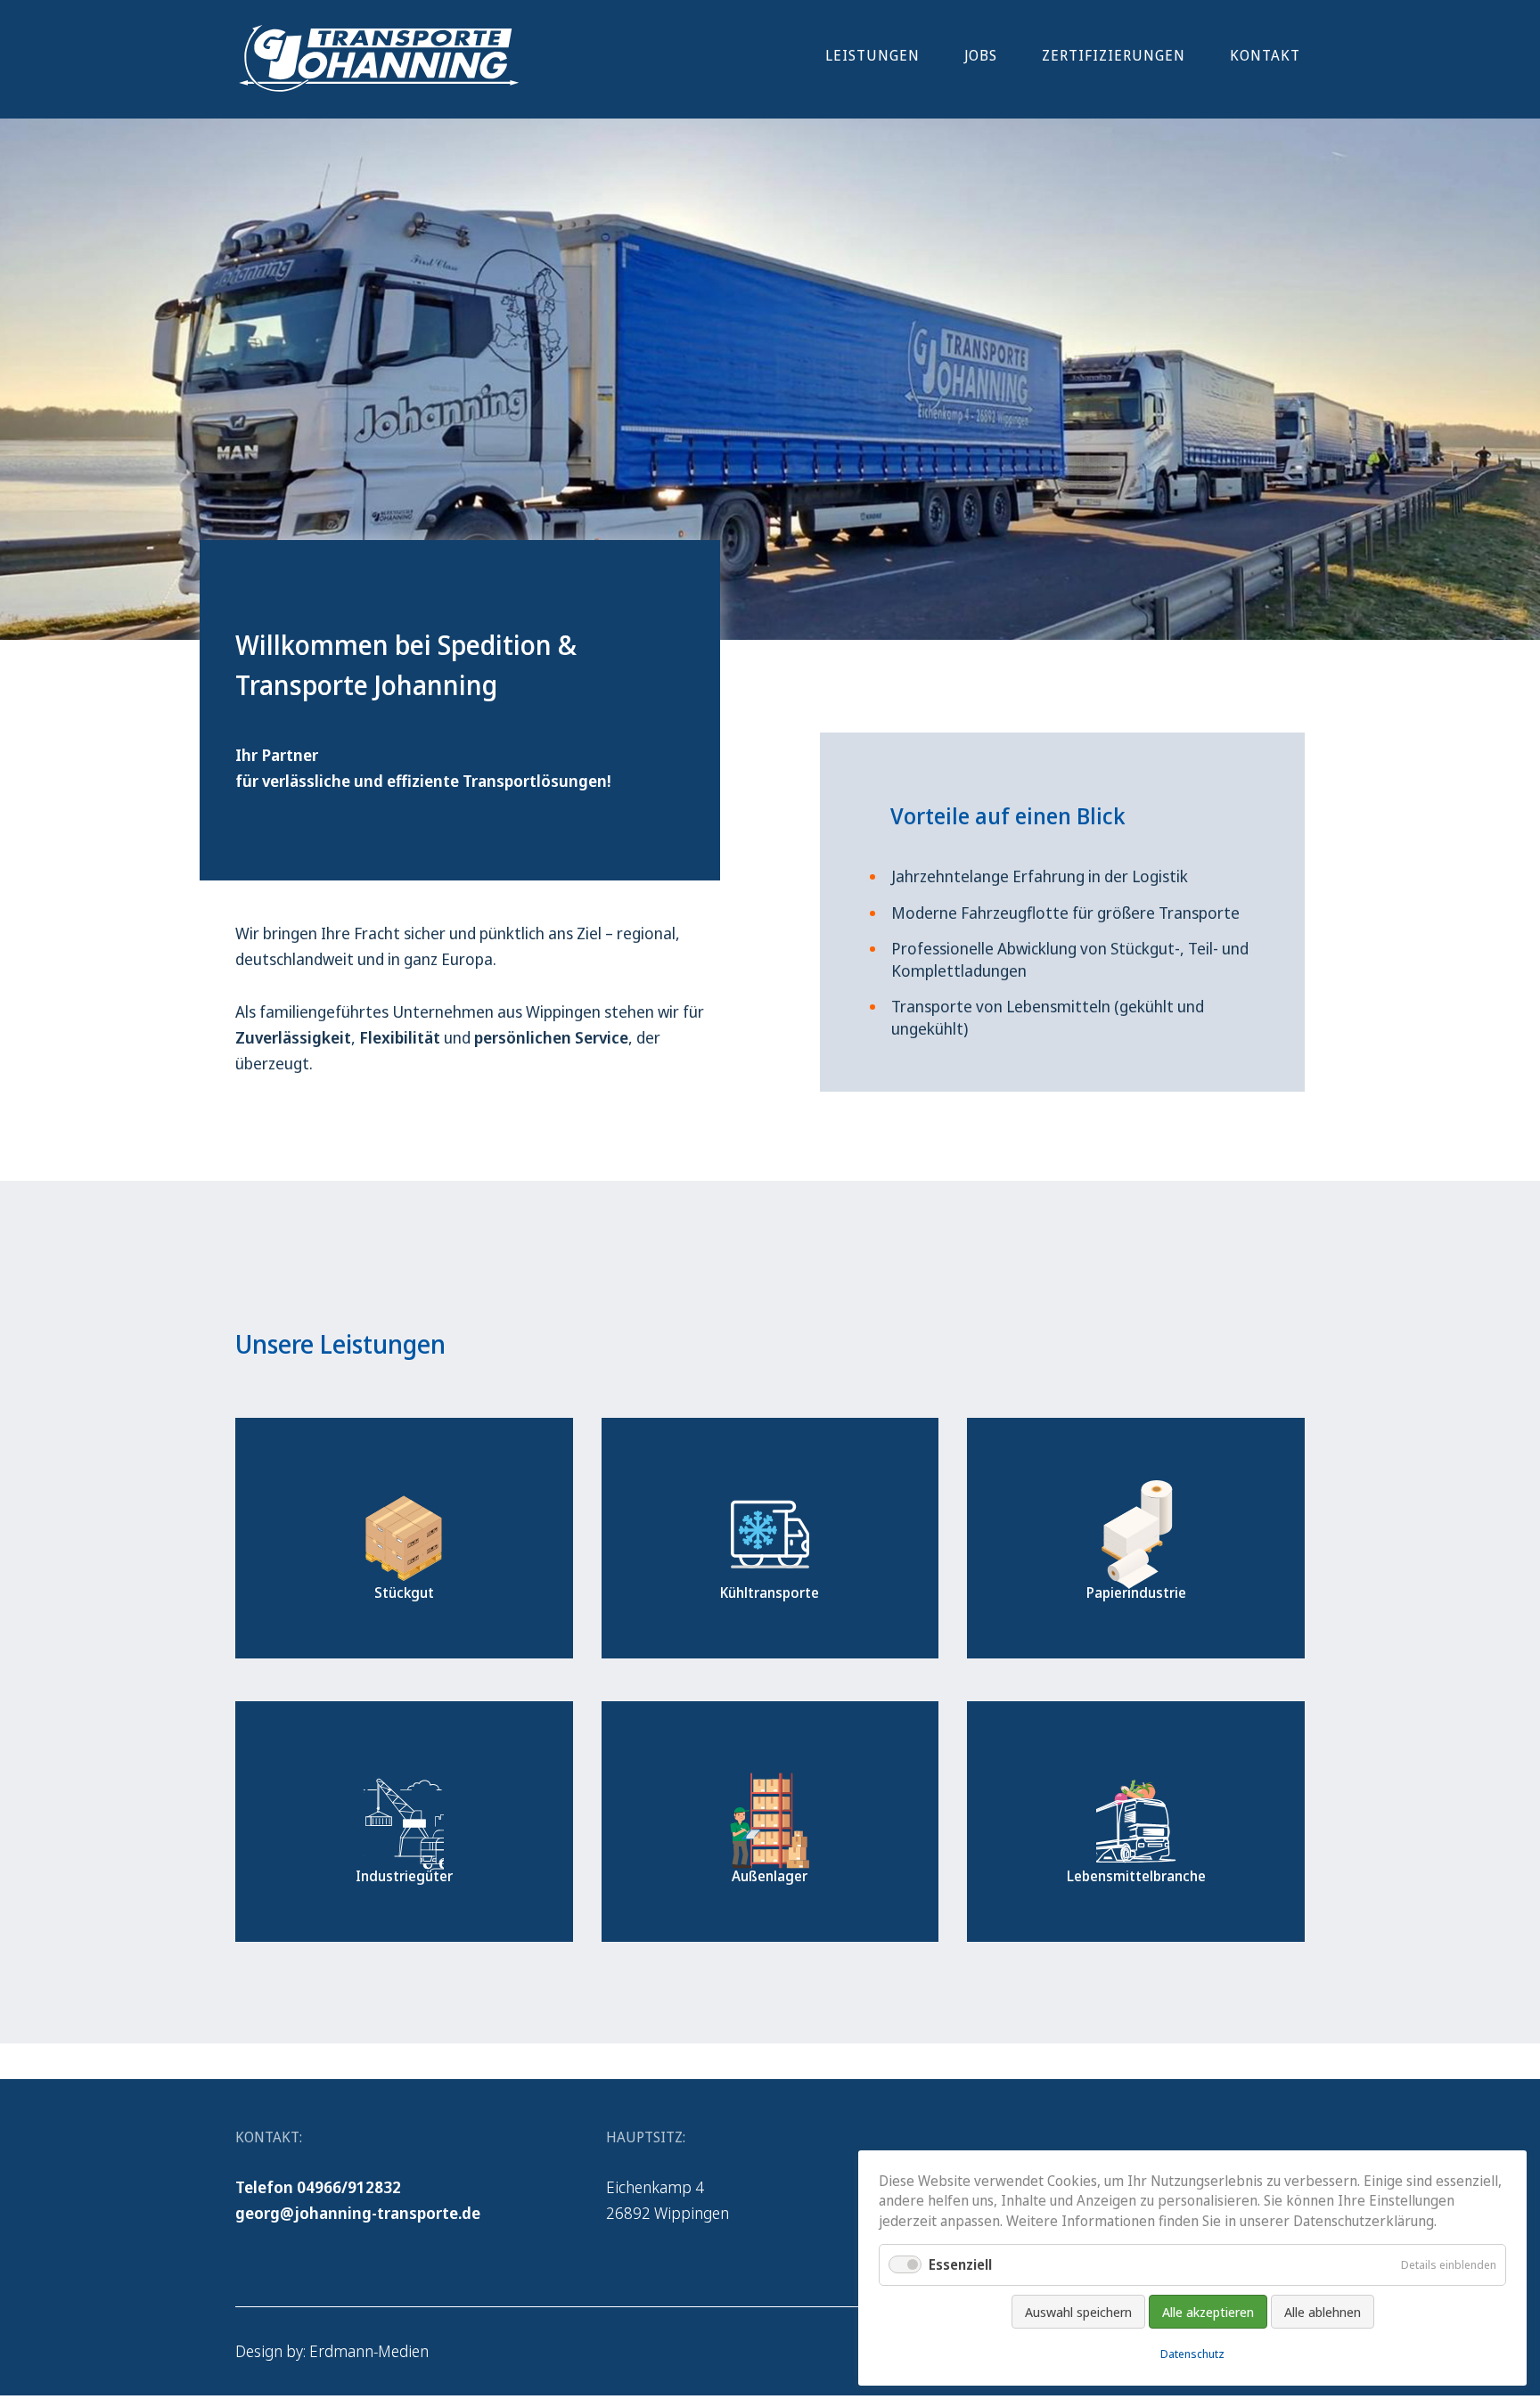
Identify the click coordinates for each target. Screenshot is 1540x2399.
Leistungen (872, 55)
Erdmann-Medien (369, 2351)
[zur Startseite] (378, 87)
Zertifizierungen (1114, 55)
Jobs (981, 55)
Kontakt (1265, 55)
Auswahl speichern (1078, 2312)
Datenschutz (1192, 2354)
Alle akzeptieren (1208, 2312)
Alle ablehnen (1323, 2312)
